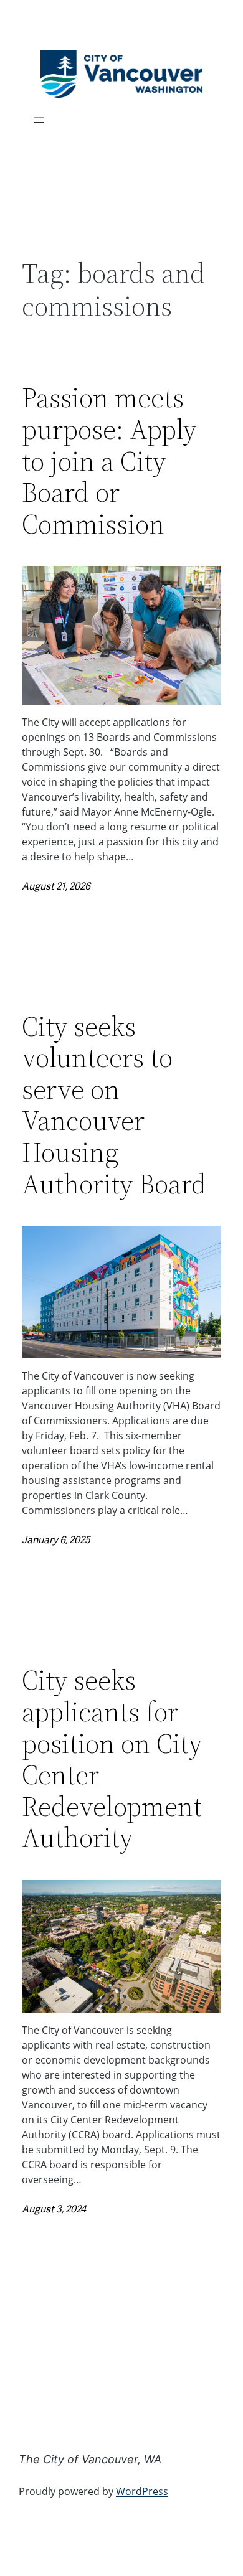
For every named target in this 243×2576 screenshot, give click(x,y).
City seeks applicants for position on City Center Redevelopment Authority (112, 1759)
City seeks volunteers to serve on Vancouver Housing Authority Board (114, 1106)
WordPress (142, 2491)
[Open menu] (39, 120)
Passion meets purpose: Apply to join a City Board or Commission (109, 461)
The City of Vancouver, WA (90, 2459)
